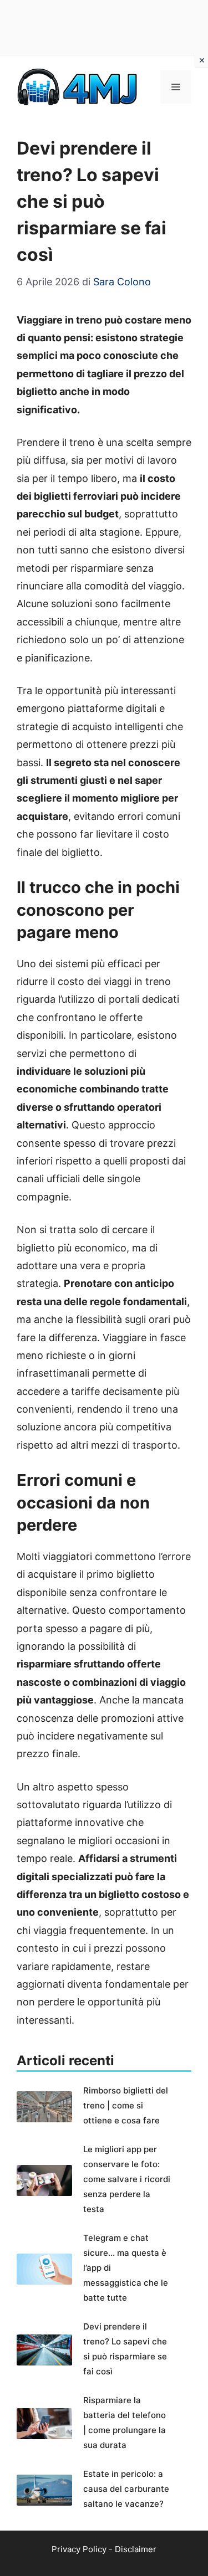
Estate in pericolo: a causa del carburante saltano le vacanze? (126, 2489)
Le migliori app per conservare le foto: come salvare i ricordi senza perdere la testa (127, 2179)
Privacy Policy (79, 2549)
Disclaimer (136, 2549)
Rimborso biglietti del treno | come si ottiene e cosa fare (126, 2105)
